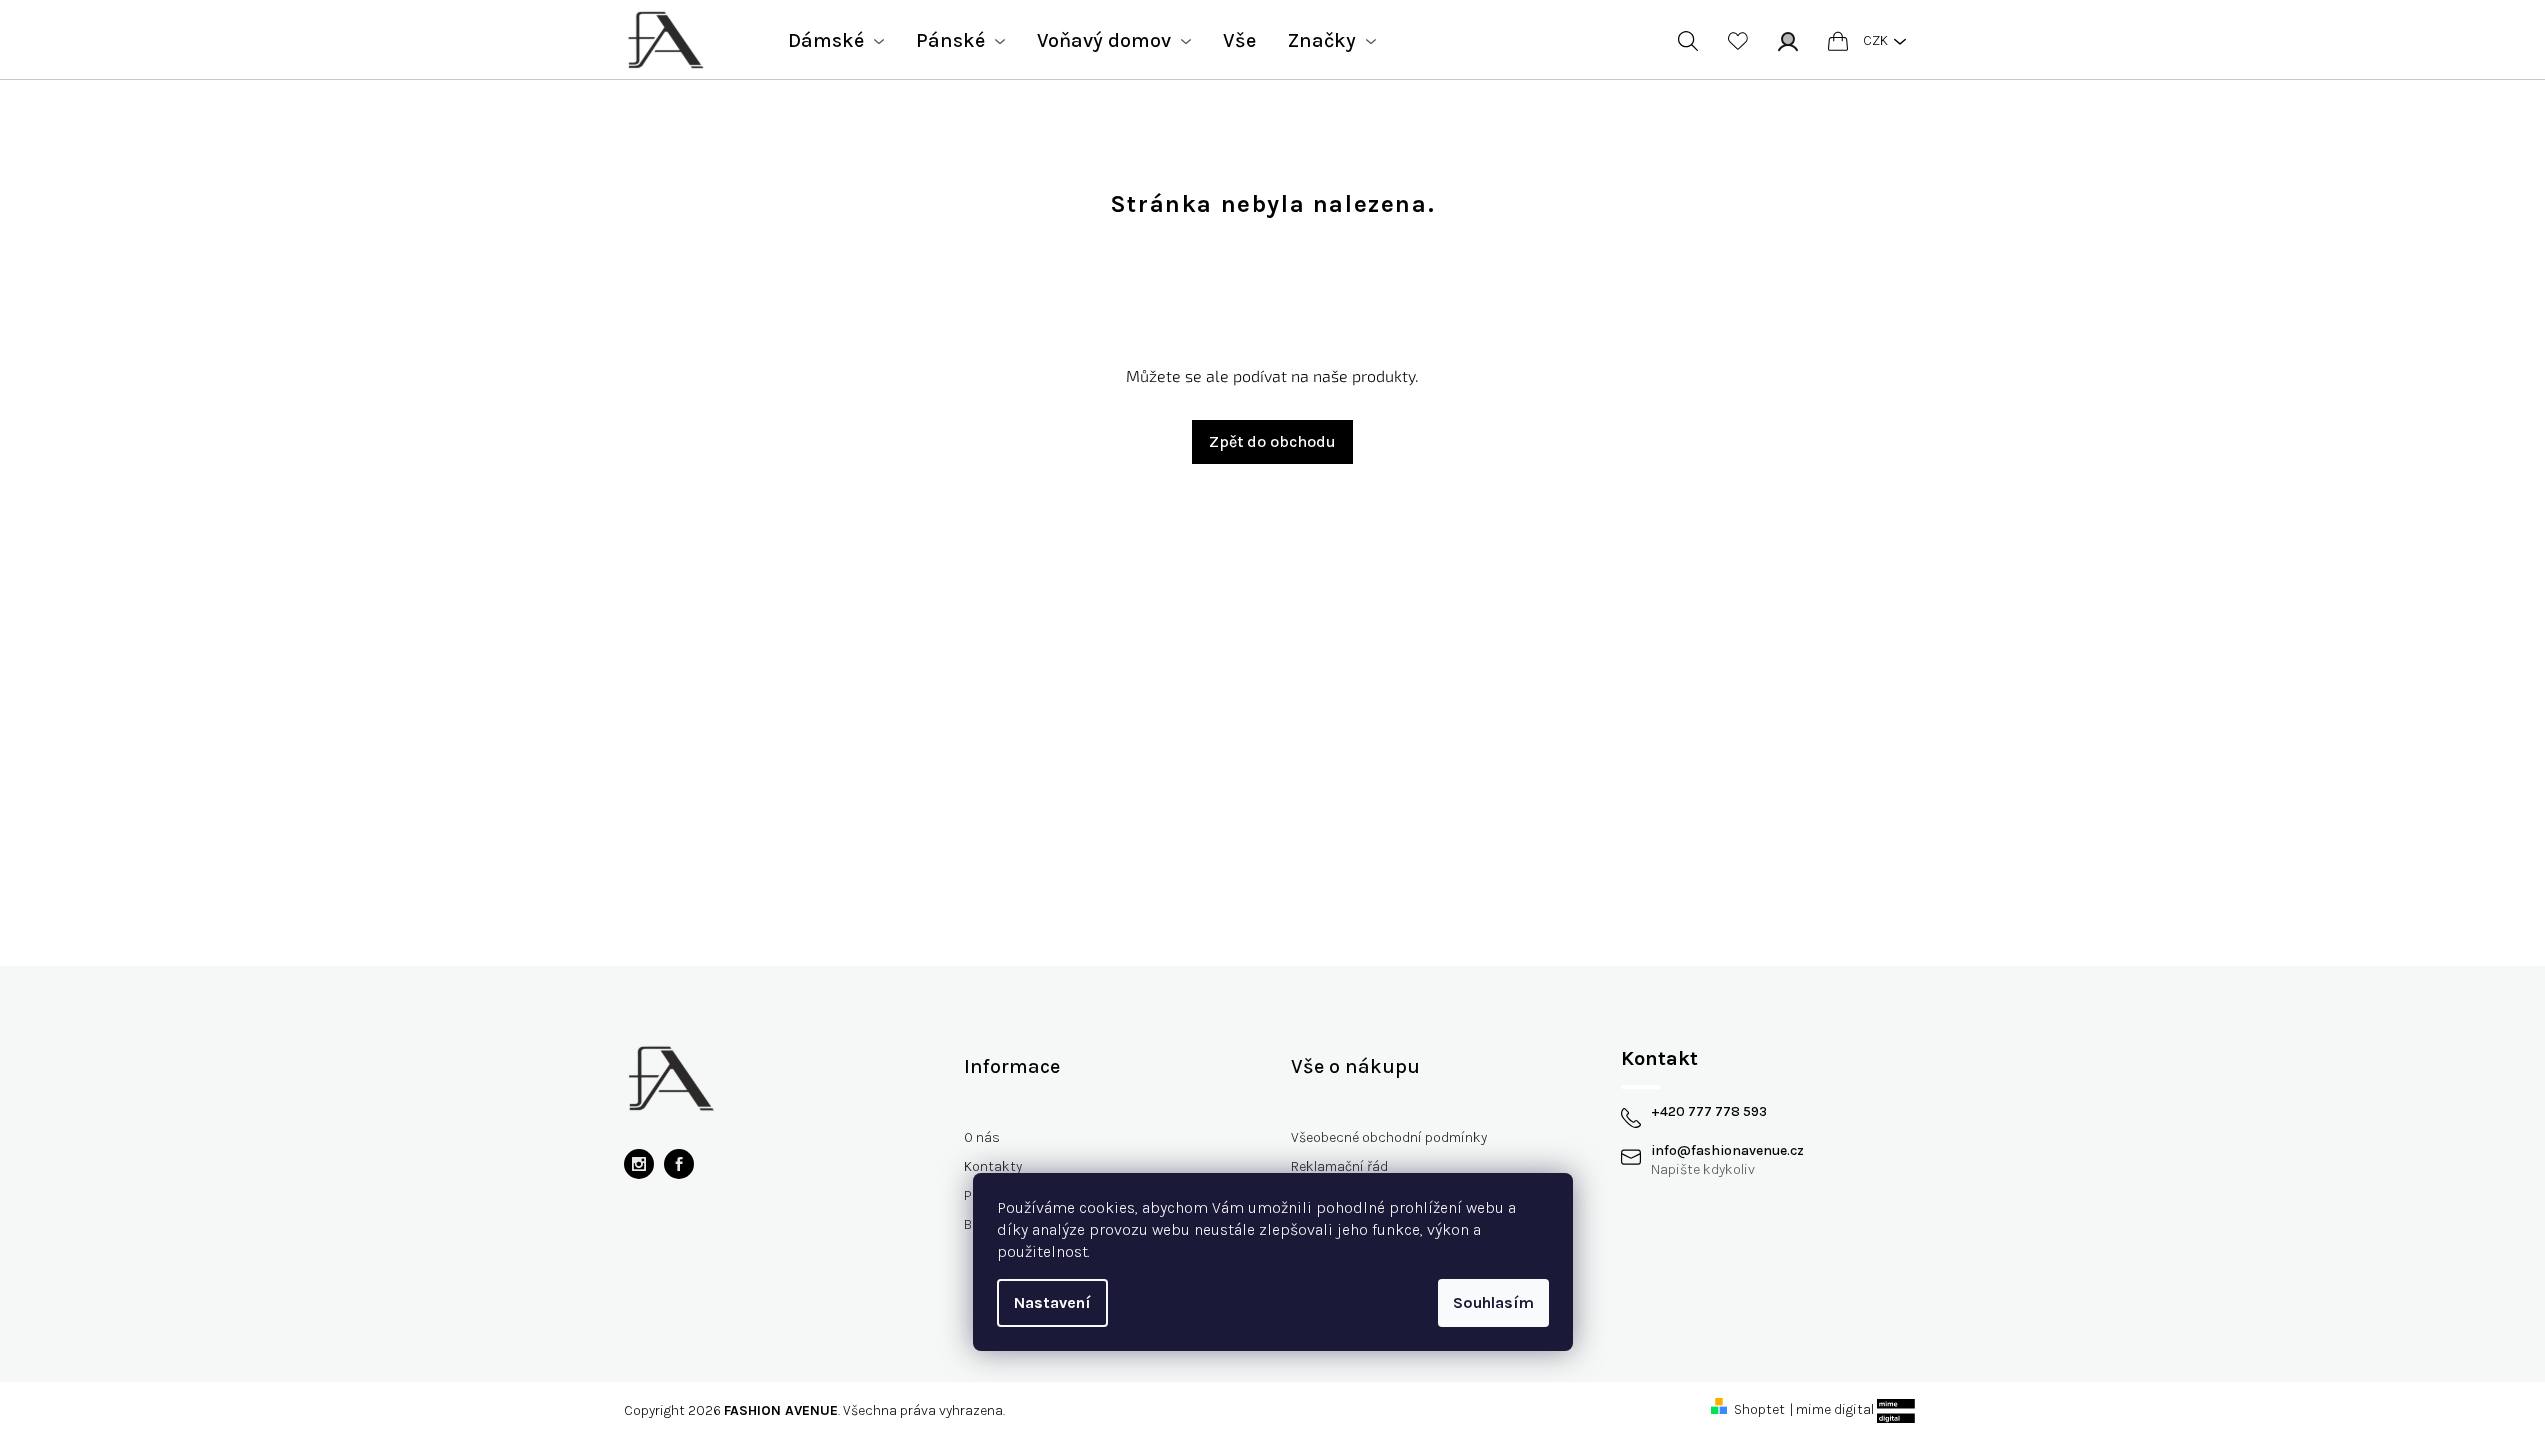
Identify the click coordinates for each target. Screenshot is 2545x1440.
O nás (982, 1137)
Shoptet (1759, 1409)
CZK (1875, 40)
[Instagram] (639, 1164)
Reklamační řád (1339, 1166)
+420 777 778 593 (1709, 1112)
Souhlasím (1493, 1302)
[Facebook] (679, 1164)
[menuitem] (836, 41)
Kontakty (993, 1166)
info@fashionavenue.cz (1727, 1151)
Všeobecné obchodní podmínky (1389, 1137)
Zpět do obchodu (1272, 441)
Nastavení (1052, 1302)
